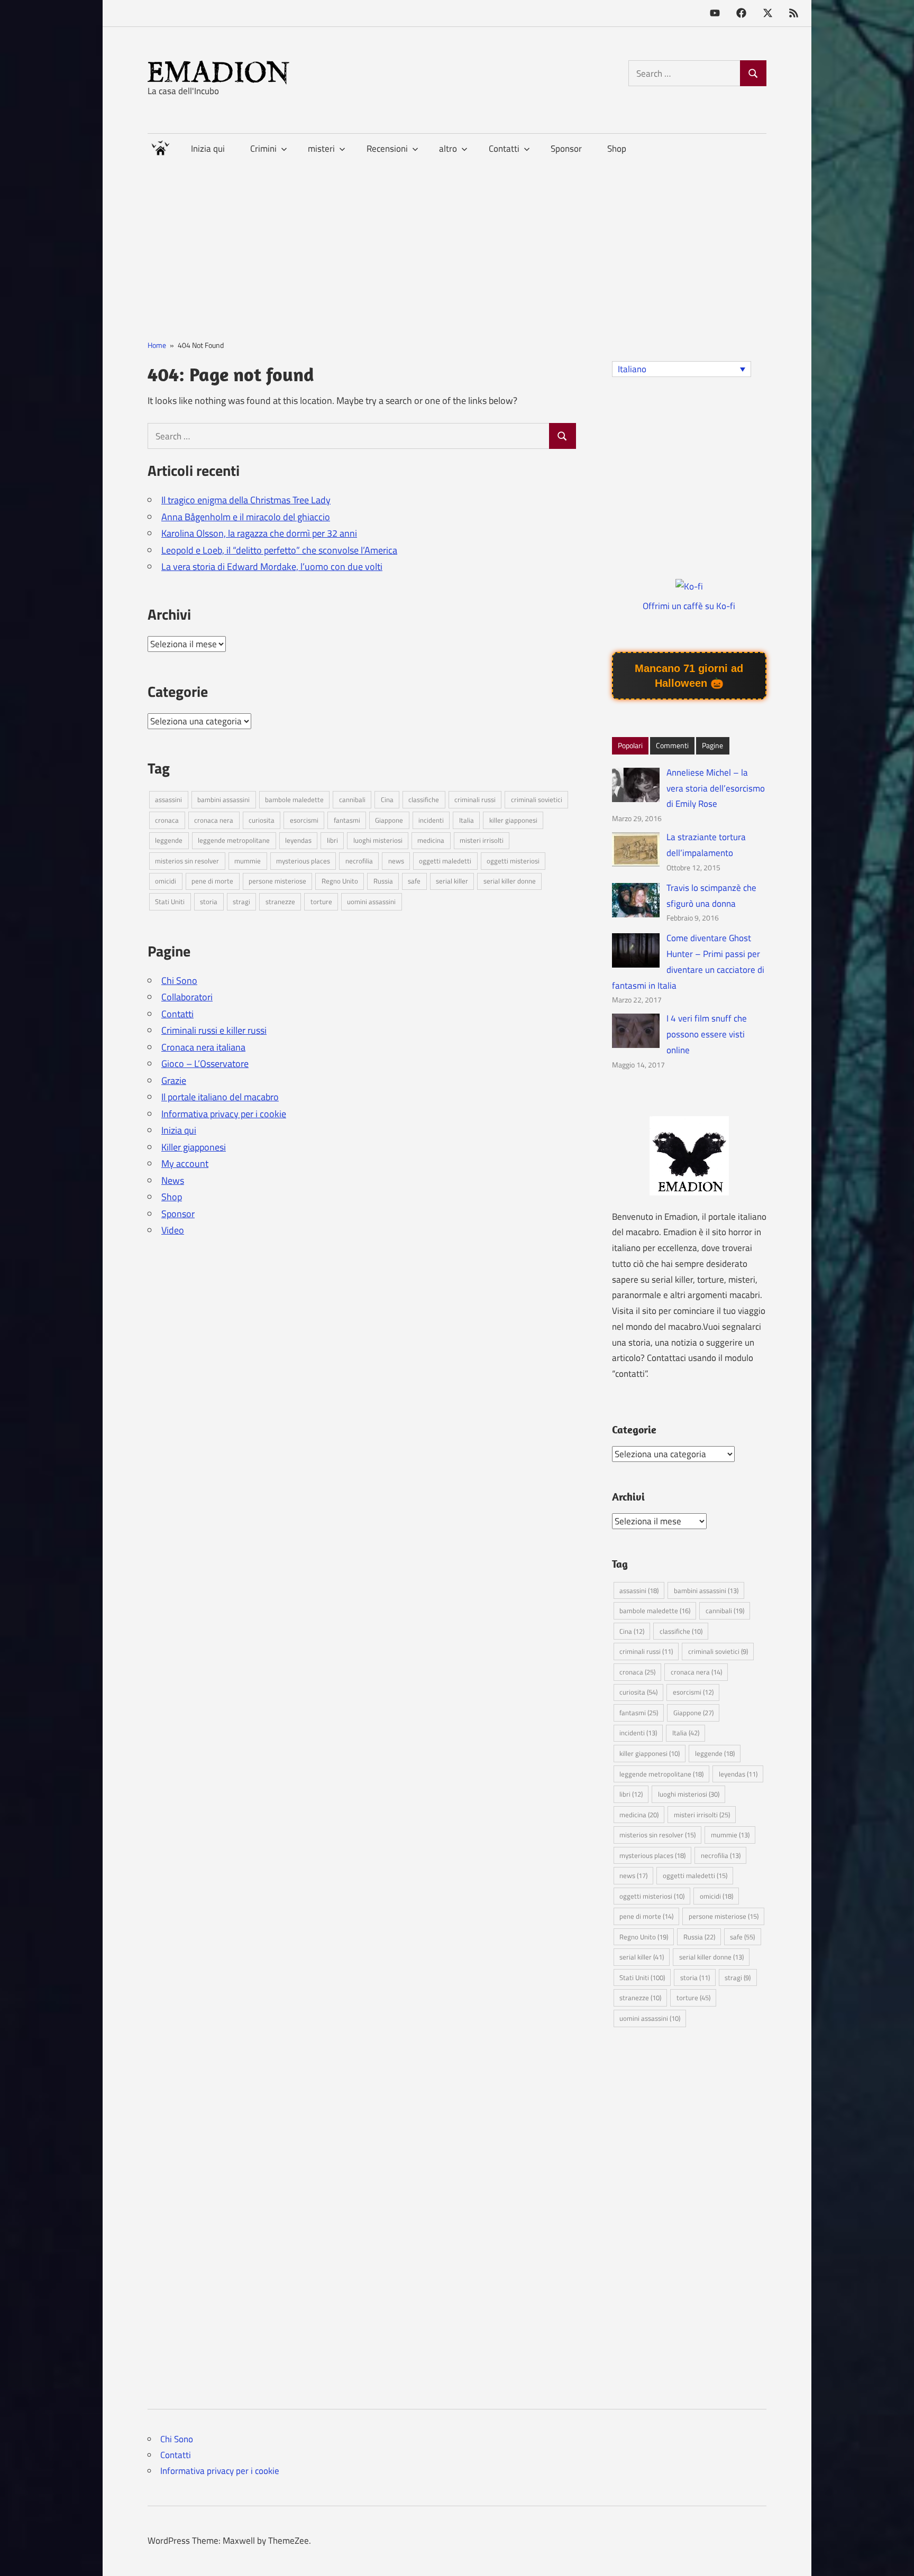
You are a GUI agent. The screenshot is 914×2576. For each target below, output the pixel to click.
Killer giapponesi (194, 1147)
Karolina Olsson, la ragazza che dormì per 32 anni (259, 533)
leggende (169, 840)
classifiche (424, 799)
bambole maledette (294, 799)
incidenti (431, 820)
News (173, 1180)
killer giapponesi (513, 820)
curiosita (262, 820)
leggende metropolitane (234, 840)
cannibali (352, 799)
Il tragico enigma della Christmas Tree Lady (246, 500)
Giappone (389, 820)
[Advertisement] (457, 238)
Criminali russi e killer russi (214, 1030)
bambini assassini (223, 799)
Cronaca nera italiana (203, 1047)
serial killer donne (510, 881)
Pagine (712, 745)
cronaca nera (214, 820)
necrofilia (359, 861)
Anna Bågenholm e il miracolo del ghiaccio (246, 517)
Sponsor (566, 149)
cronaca (167, 820)
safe (414, 881)
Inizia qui (208, 149)
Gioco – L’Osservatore (205, 1064)
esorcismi (304, 820)
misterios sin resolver (187, 861)
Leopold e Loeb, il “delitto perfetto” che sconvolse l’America (279, 550)
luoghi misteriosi (378, 840)
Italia (467, 820)
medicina (431, 840)
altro (448, 149)
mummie (248, 861)
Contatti (177, 1014)
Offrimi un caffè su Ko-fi (689, 606)
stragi (241, 901)
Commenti (672, 745)
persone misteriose (277, 881)
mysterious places (303, 861)
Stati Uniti (170, 901)
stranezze (280, 901)
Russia (383, 881)
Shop (617, 149)
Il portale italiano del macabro (220, 1097)
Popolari (630, 745)
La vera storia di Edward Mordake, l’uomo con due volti (272, 567)
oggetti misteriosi (513, 861)
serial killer (452, 881)
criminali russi (475, 799)
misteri (321, 149)
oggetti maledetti (445, 861)
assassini (168, 799)
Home (160, 146)
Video (173, 1230)
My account (185, 1163)
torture (321, 901)
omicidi (166, 881)
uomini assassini (371, 901)
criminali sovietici (537, 799)
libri (332, 840)
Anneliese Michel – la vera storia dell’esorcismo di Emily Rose (716, 788)
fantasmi (347, 820)
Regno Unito (340, 881)
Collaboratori (187, 997)
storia (209, 901)
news (396, 861)
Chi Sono (179, 981)
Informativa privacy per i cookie (224, 1114)
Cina (387, 799)
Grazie (174, 1080)
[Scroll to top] (895, 2557)
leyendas (298, 840)
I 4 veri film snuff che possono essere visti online (707, 1034)
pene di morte (212, 881)
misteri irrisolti (482, 840)
